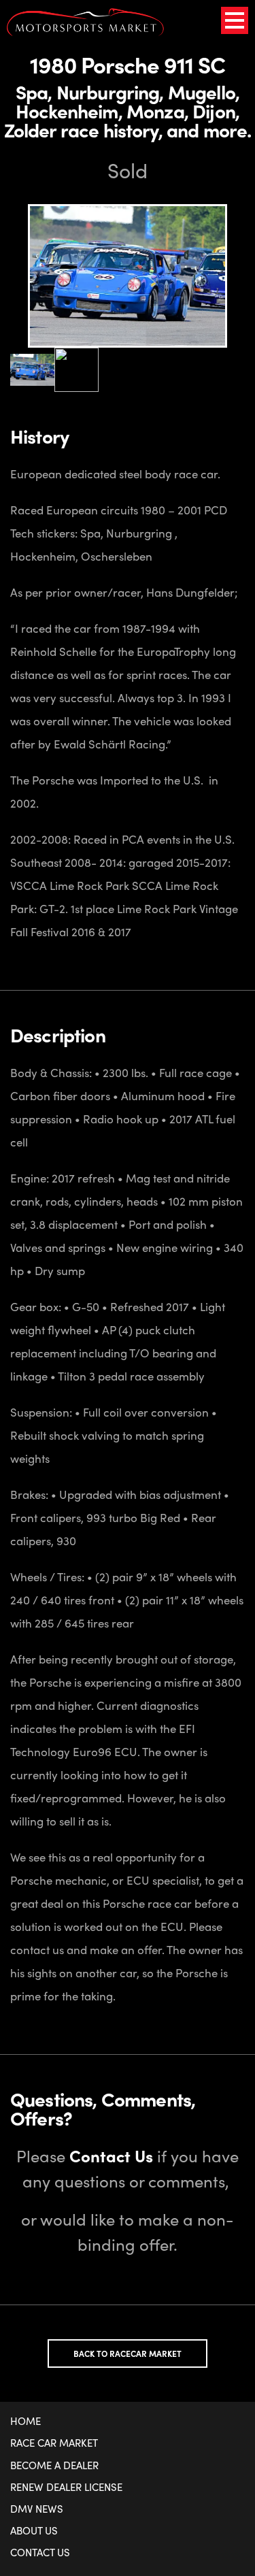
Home (26, 2421)
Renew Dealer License (66, 2487)
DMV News (37, 2509)
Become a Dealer (54, 2465)
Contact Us (40, 2552)
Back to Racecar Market (128, 2354)
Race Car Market (54, 2443)
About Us (34, 2530)
